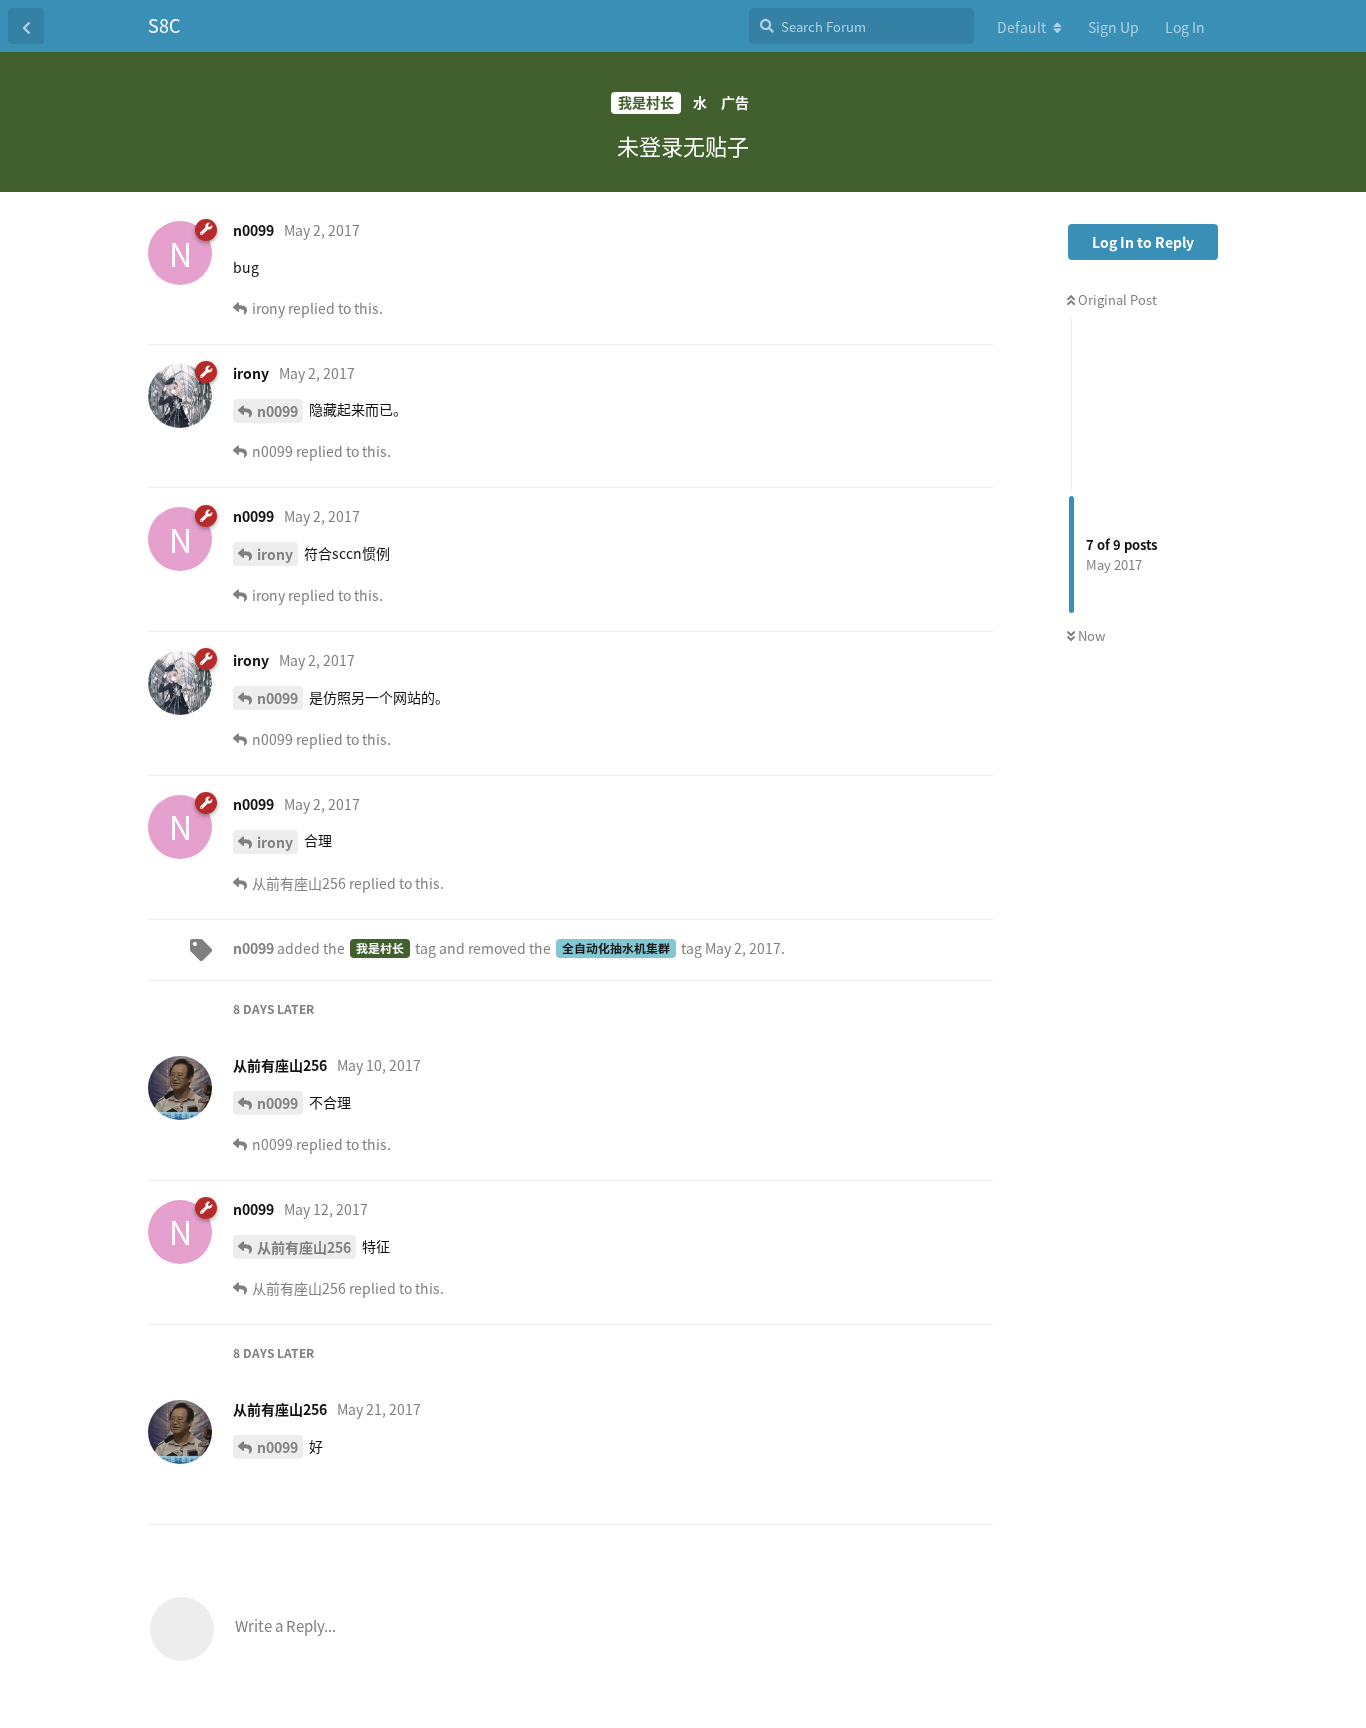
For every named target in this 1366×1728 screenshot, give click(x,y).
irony (275, 554)
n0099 (277, 411)
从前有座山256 (304, 1247)
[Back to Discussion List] (26, 26)
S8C (164, 25)
